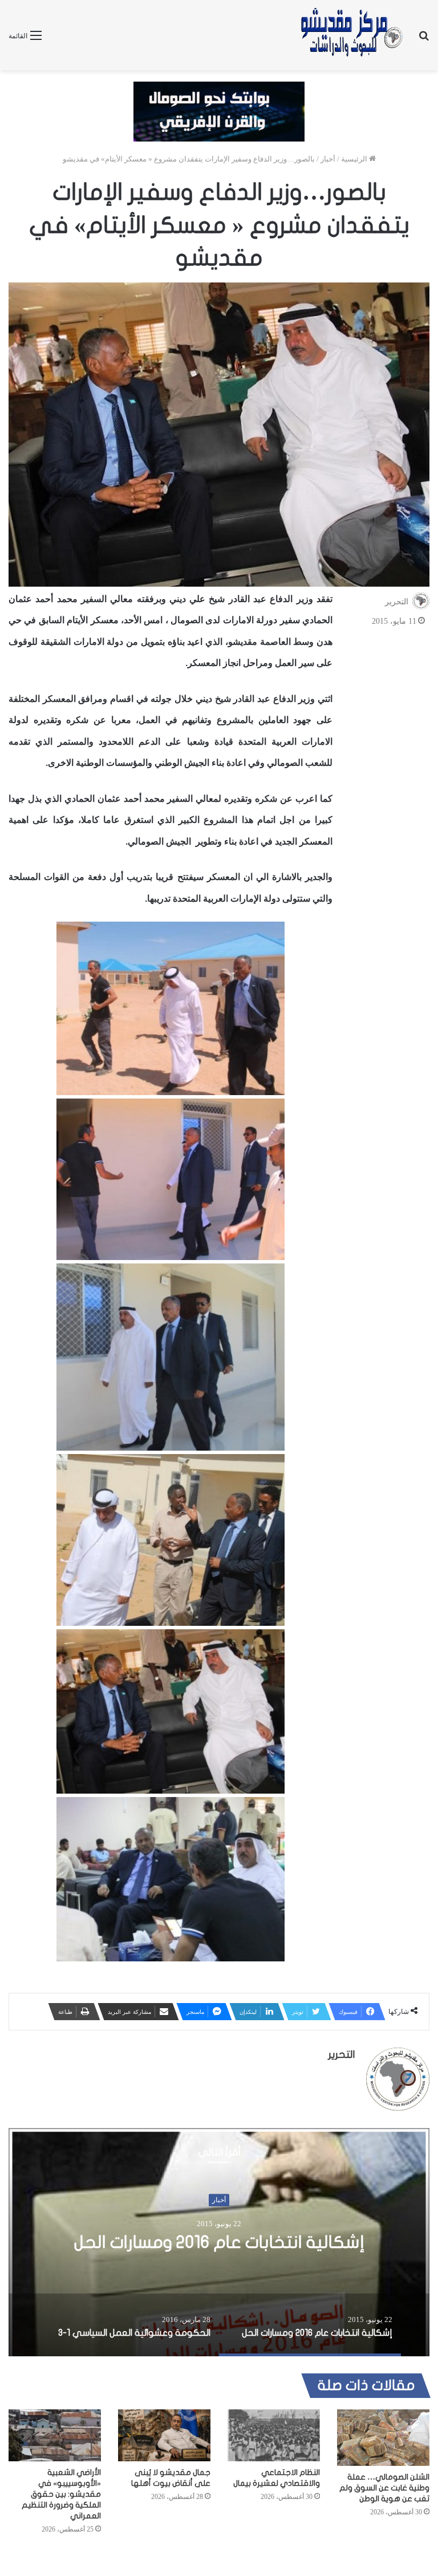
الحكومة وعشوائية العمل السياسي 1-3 (219, 2242)
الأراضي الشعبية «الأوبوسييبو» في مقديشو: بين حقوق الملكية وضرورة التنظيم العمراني (61, 2494)
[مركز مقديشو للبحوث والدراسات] (351, 35)
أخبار (328, 159)
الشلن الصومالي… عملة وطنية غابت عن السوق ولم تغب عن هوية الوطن (384, 2488)
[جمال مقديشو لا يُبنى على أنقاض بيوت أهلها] (164, 2435)
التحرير (397, 602)
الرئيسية (355, 159)
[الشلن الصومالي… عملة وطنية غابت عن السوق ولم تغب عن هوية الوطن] (383, 2438)
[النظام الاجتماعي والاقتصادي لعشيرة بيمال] (274, 2435)
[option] (219, 2242)
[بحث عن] (424, 40)
